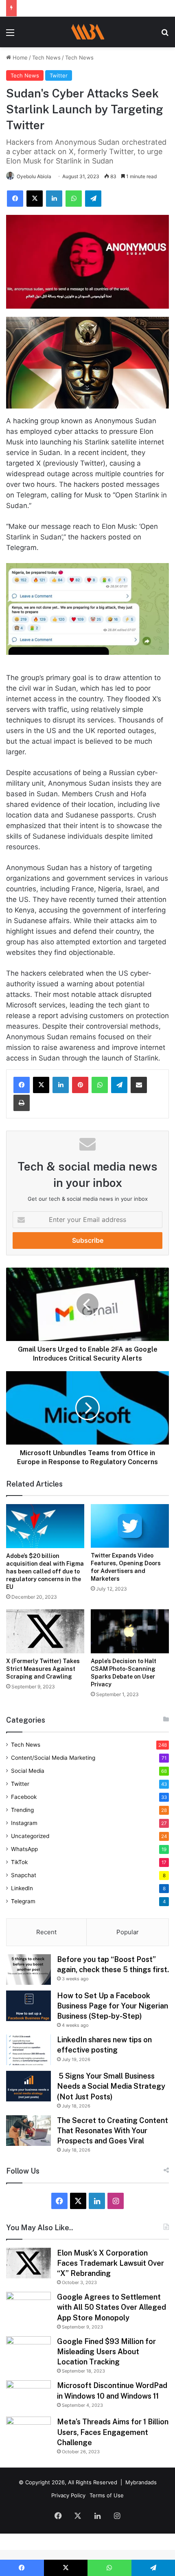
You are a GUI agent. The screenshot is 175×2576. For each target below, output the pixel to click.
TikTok (19, 1862)
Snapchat (24, 1875)
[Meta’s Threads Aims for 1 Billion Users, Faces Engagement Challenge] (28, 2432)
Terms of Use (107, 2495)
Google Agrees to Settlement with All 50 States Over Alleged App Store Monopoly (112, 2307)
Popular (128, 1932)
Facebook (24, 1797)
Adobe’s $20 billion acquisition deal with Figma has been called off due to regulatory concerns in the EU (45, 1571)
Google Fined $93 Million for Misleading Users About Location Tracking (106, 2352)
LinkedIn (22, 1888)
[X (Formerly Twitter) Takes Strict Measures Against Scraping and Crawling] (45, 1631)
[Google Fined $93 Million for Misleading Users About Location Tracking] (28, 2352)
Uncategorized (30, 1836)
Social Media (28, 1771)
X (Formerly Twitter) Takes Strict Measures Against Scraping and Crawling (43, 1669)
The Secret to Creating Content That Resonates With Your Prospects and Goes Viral (113, 2131)
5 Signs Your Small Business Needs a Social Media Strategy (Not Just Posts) (111, 2086)
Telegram (23, 1901)
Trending (22, 1810)
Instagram (24, 1823)
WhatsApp (24, 1849)
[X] (41, 1085)
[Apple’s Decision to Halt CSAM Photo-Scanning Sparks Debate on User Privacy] (130, 1631)
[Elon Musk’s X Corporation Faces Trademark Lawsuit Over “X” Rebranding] (28, 2263)
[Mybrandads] (87, 32)
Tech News (46, 57)
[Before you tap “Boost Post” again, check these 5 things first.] (28, 1970)
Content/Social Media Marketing (53, 1758)
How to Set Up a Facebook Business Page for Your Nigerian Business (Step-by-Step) (113, 2006)
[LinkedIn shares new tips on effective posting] (28, 2050)
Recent (46, 1932)
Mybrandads (141, 2482)
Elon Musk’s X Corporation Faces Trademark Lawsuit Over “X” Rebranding (110, 2263)
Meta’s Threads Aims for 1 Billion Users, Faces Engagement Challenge (113, 2432)
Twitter (59, 75)
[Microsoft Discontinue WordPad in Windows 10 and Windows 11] (28, 2396)
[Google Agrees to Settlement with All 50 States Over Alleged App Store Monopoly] (28, 2307)
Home (19, 57)
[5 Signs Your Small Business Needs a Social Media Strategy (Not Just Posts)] (28, 2086)
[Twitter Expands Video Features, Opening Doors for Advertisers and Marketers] (130, 1526)
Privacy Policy (68, 2495)
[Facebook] (22, 1085)
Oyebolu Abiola (34, 176)
